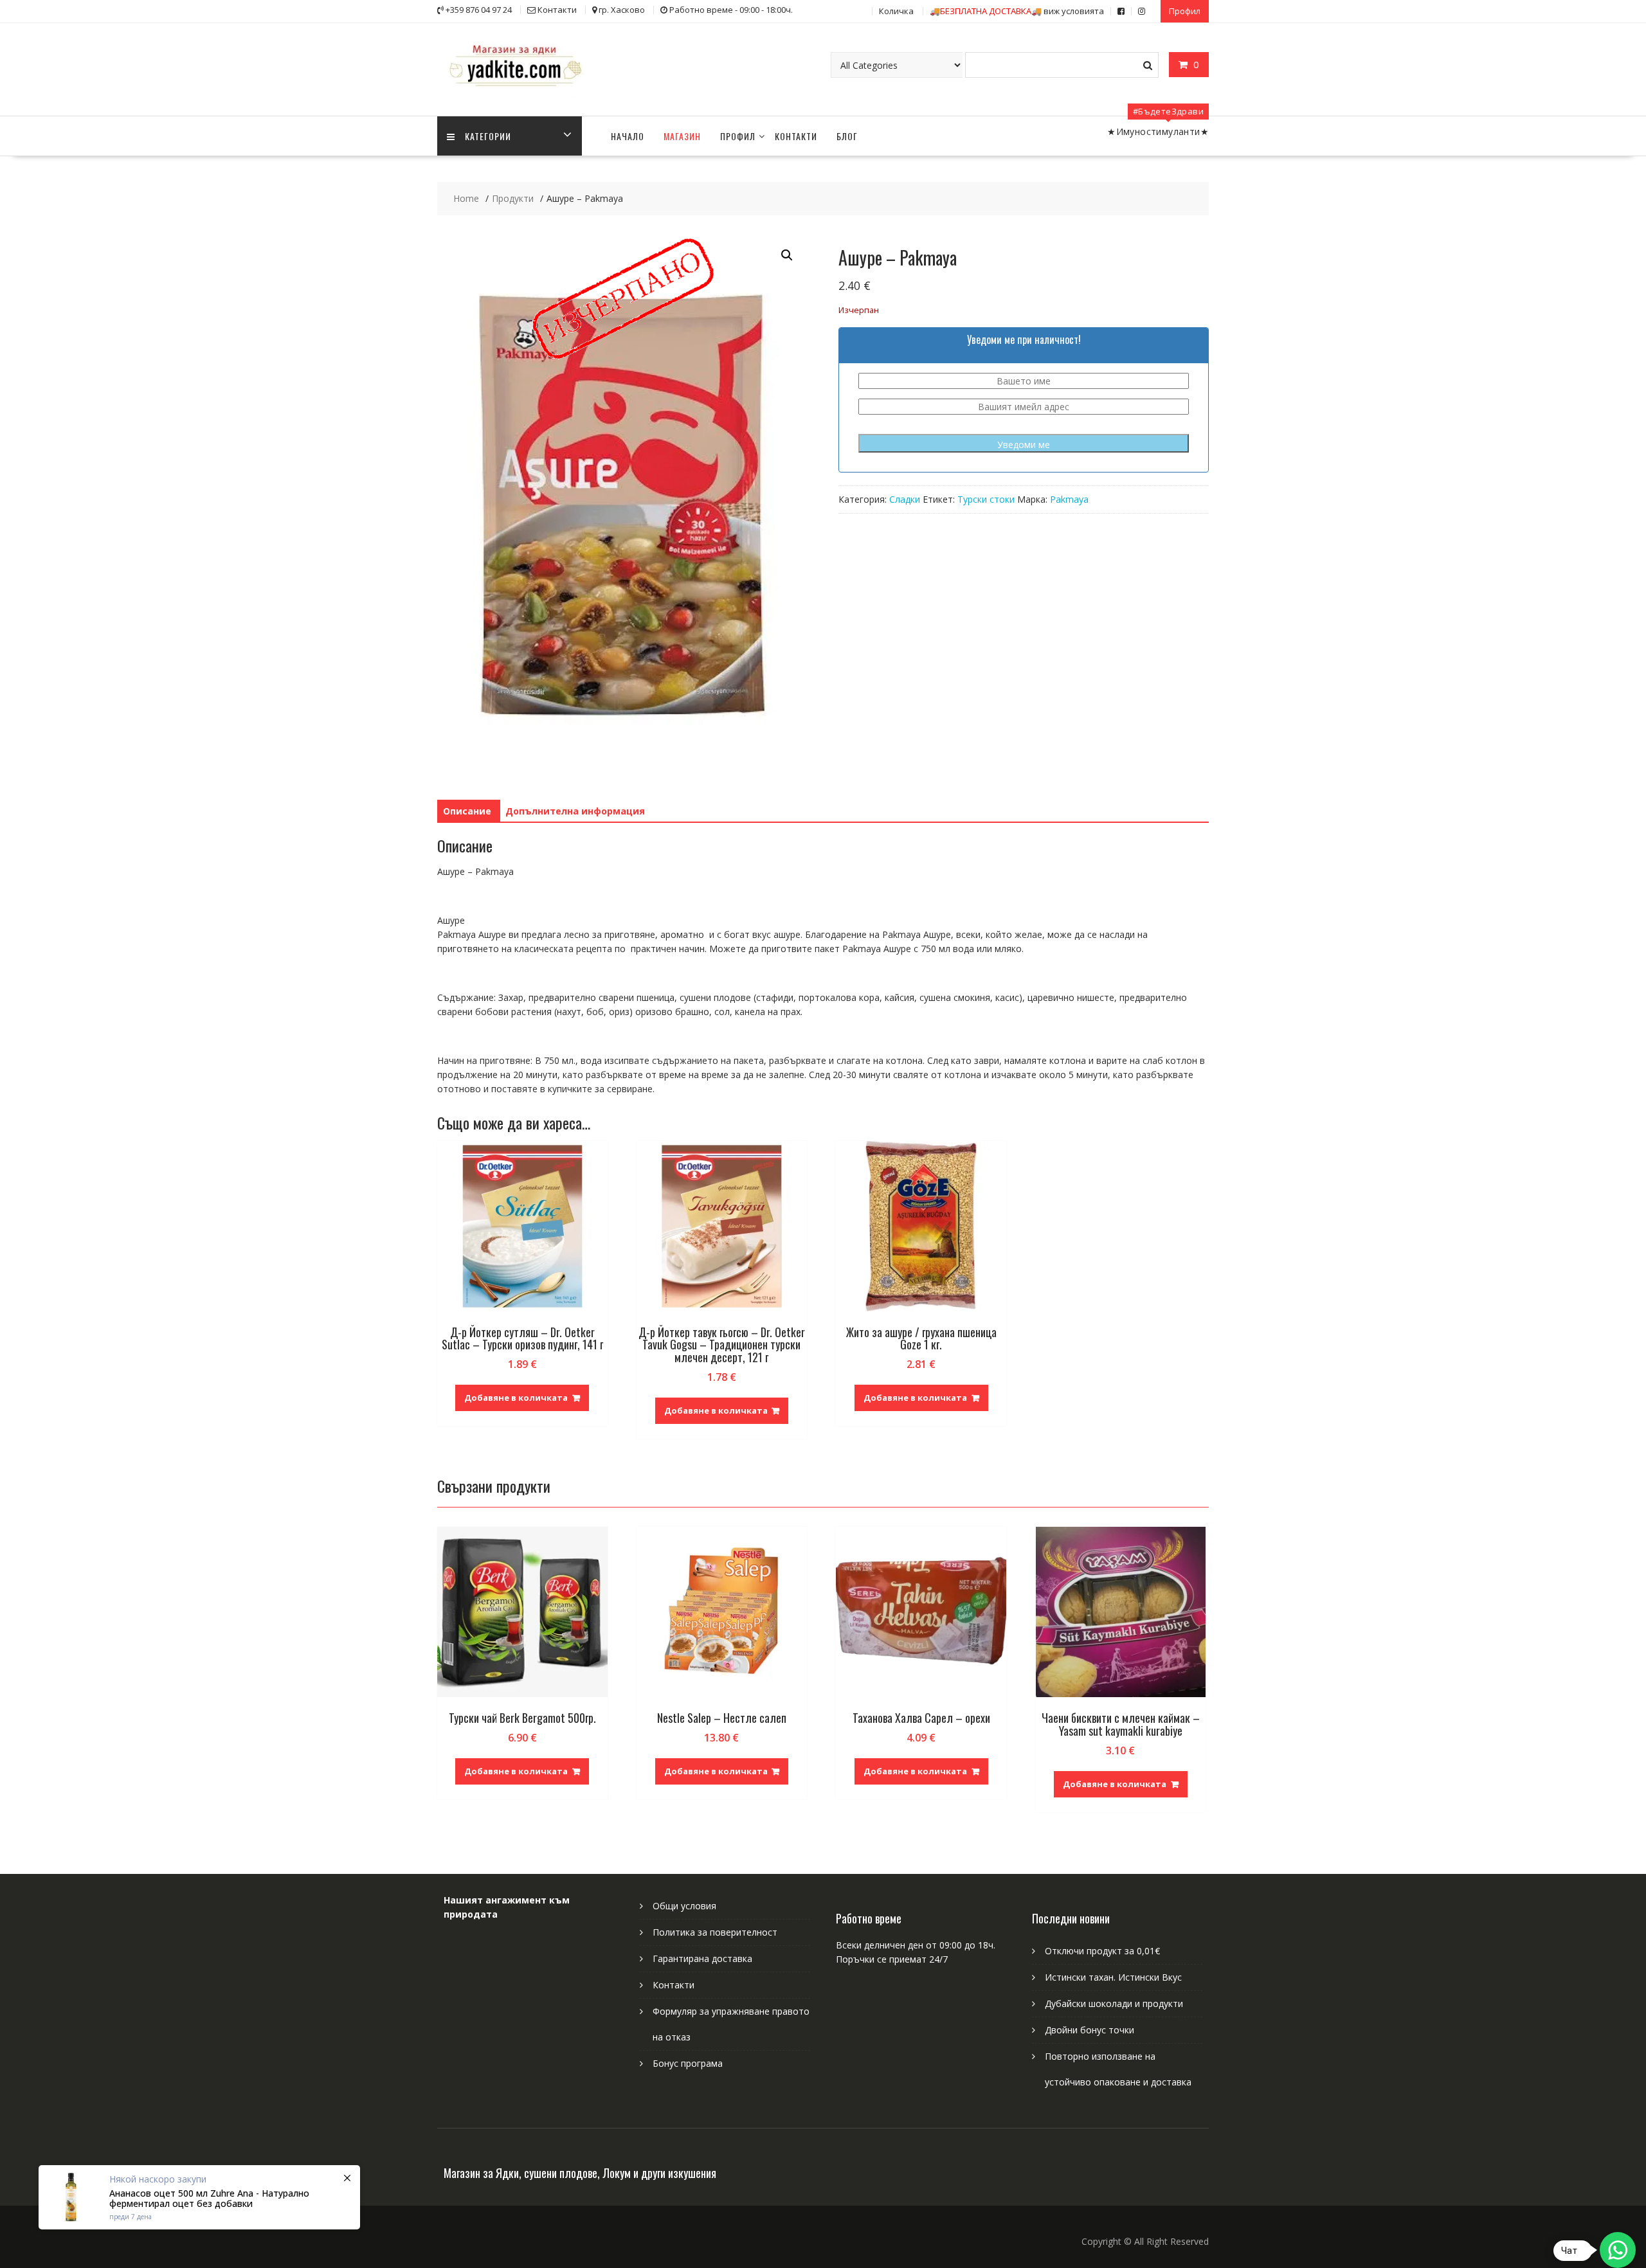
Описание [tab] (467, 811)
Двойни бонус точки (1090, 2030)
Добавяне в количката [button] (516, 1398)
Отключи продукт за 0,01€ (1102, 1951)
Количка (896, 11)
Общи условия (684, 1906)
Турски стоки (986, 499)
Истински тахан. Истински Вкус (1113, 1977)
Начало (628, 136)
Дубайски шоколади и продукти (1114, 2003)
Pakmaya (1069, 499)
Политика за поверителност (715, 1932)
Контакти (796, 136)
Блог (847, 136)
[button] (787, 255)
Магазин (682, 136)
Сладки (905, 499)
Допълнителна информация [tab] (575, 811)
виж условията (1017, 11)
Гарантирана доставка (702, 1958)
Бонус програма (688, 2063)
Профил (1185, 11)
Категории (488, 136)
